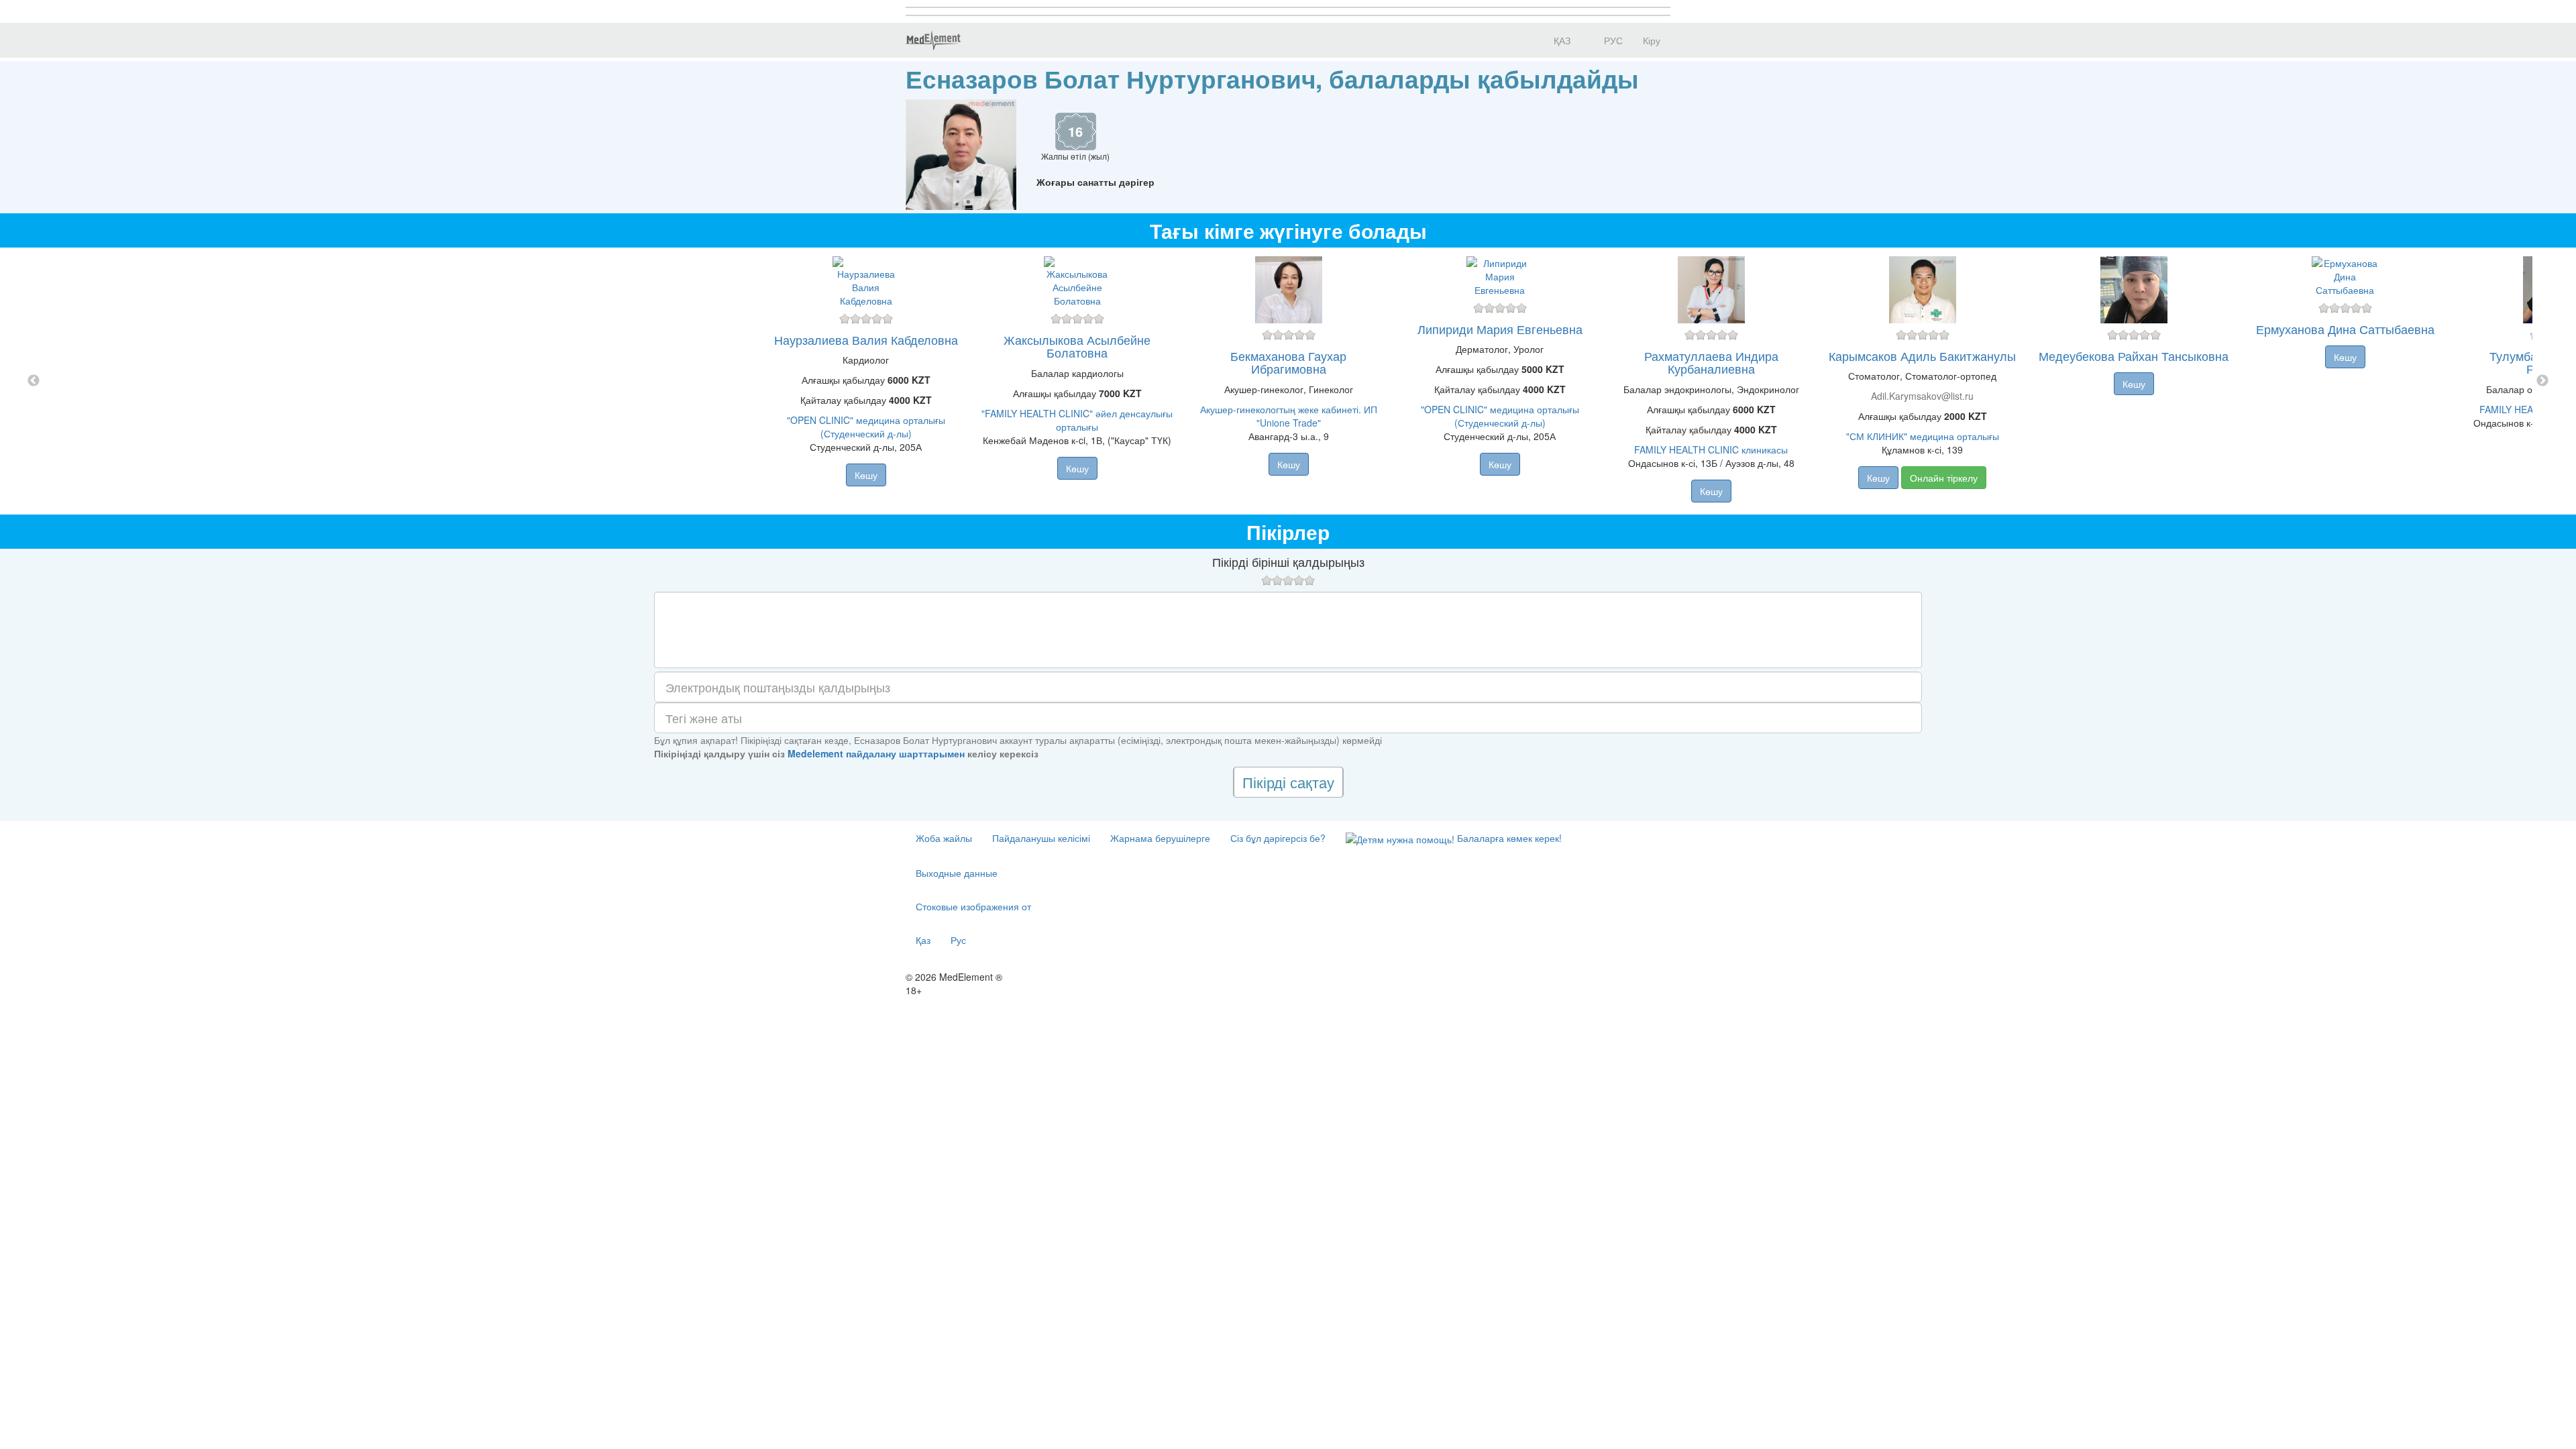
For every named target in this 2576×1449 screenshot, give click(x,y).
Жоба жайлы (944, 838)
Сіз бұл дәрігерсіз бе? (1278, 838)
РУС (1612, 40)
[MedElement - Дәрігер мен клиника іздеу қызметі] (933, 40)
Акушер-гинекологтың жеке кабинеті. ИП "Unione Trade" (1289, 416)
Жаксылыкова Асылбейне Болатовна (1077, 346)
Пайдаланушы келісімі (1041, 838)
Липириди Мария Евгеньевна (1500, 329)
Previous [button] (34, 381)
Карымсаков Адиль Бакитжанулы (1922, 356)
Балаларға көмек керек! (1508, 838)
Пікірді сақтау (1288, 782)
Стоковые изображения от (973, 906)
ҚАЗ (1561, 40)
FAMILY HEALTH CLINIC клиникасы (1711, 449)
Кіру (1652, 40)
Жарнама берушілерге (1160, 838)
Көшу (866, 475)
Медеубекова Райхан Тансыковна (2134, 356)
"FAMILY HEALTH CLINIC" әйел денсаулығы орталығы (1077, 420)
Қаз (923, 940)
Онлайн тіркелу (1944, 478)
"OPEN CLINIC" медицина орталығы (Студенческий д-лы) (866, 427)
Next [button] (2542, 381)
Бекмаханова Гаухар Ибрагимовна (1288, 362)
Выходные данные (957, 873)
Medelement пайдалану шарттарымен (876, 753)
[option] (1288, 381)
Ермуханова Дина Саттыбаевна (2345, 329)
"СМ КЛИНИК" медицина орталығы (1923, 436)
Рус (958, 940)
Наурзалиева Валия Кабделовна (866, 339)
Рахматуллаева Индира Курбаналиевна (1711, 362)
